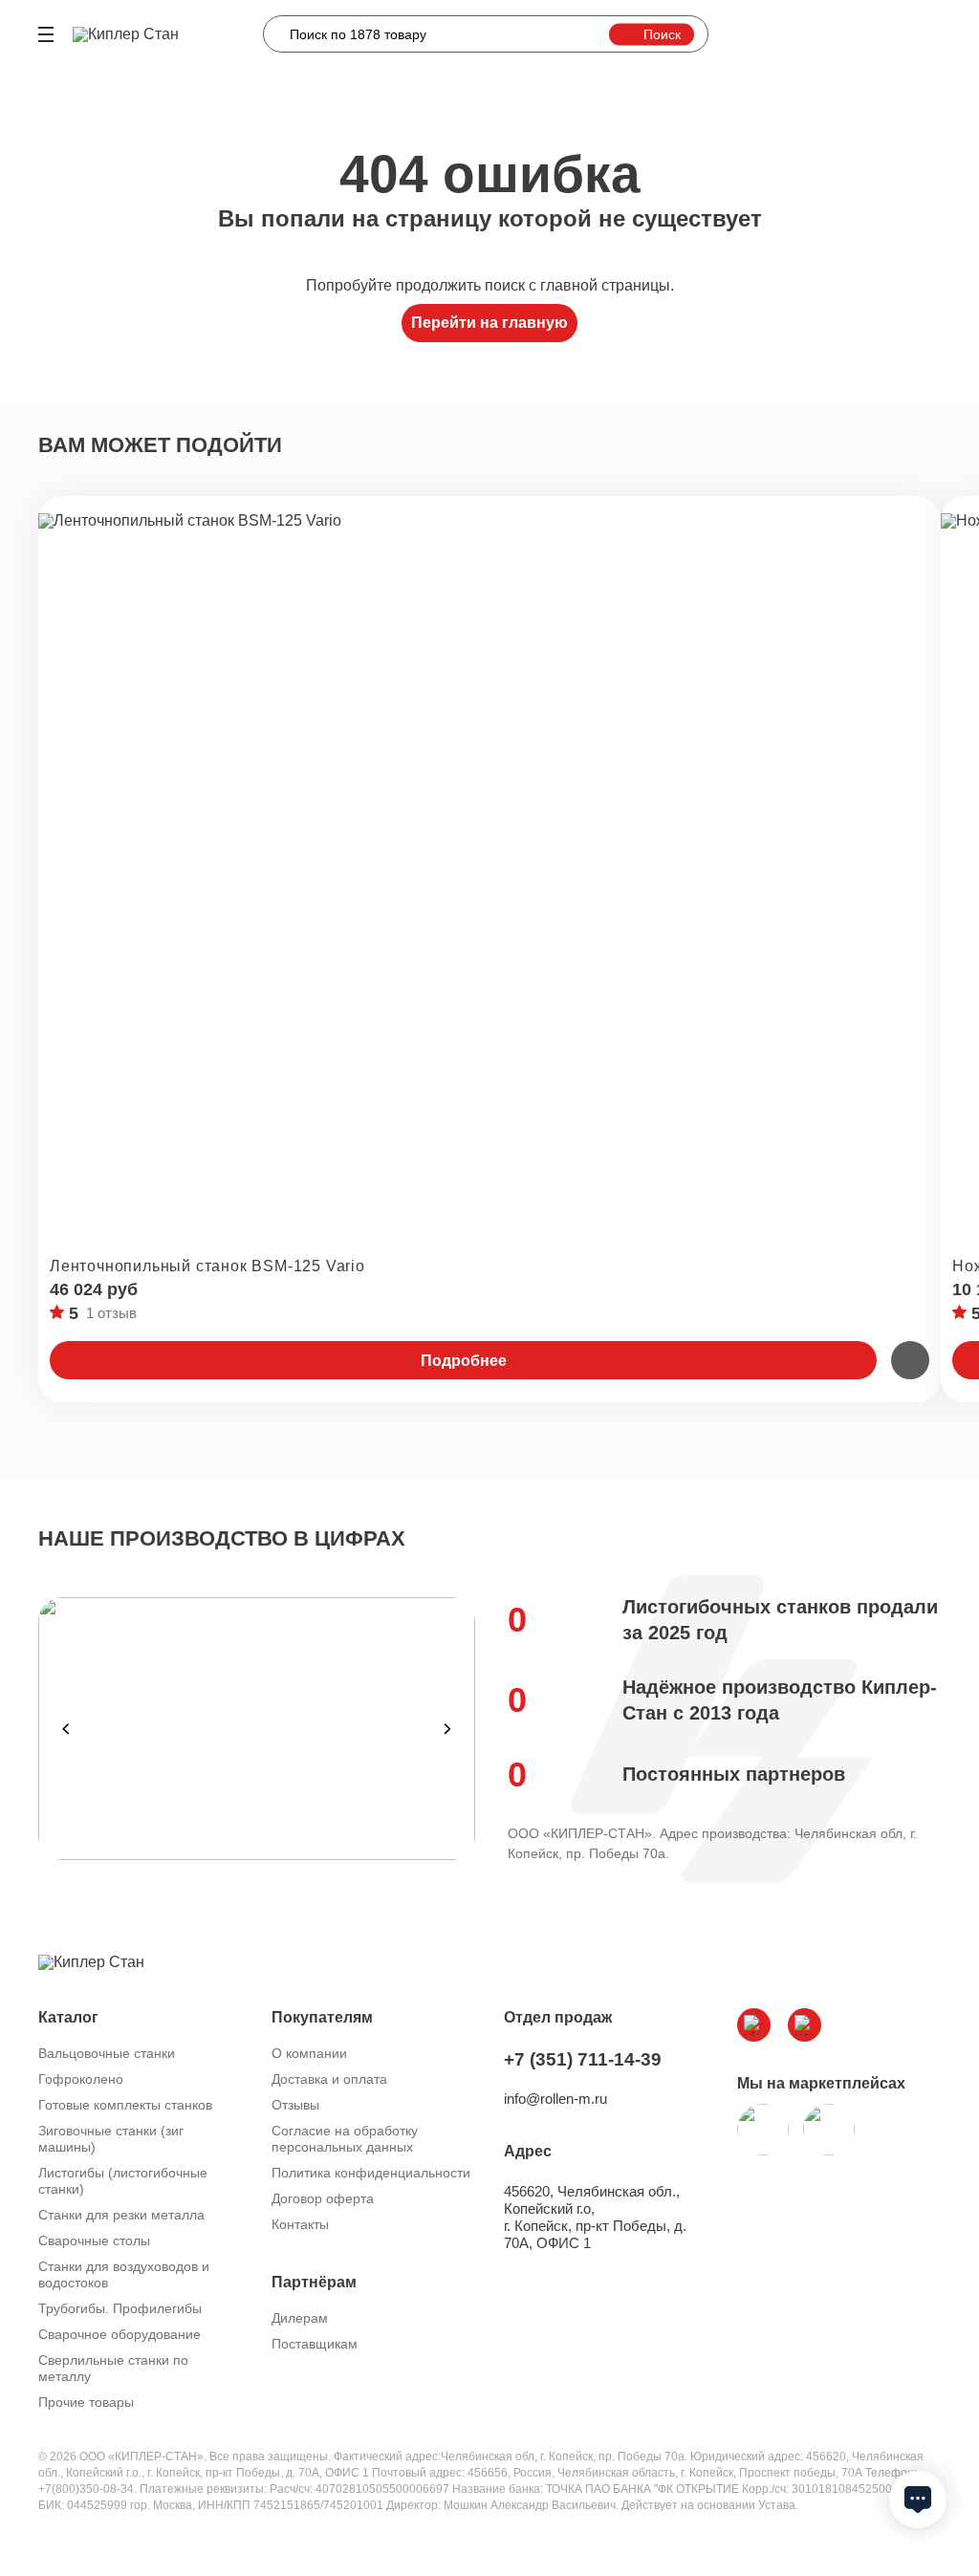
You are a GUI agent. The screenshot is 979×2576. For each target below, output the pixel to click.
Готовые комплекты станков (125, 2105)
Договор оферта (323, 2198)
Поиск (662, 33)
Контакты (300, 2224)
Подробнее (464, 1361)
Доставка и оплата (329, 2079)
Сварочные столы (94, 2240)
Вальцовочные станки (107, 2053)
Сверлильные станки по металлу (113, 2368)
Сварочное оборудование (120, 2334)
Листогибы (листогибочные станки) (123, 2181)
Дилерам (300, 2318)
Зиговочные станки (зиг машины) (111, 2139)
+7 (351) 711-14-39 (583, 2059)
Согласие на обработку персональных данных (345, 2139)
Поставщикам (315, 2344)
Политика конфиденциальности (371, 2173)
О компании (309, 2053)
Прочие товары (86, 2402)
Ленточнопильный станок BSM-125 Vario (207, 1266)
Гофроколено (81, 2079)
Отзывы (295, 2105)
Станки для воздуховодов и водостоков (124, 2274)
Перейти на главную (489, 323)
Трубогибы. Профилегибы (120, 2308)
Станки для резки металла (121, 2215)
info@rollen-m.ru (555, 2099)
